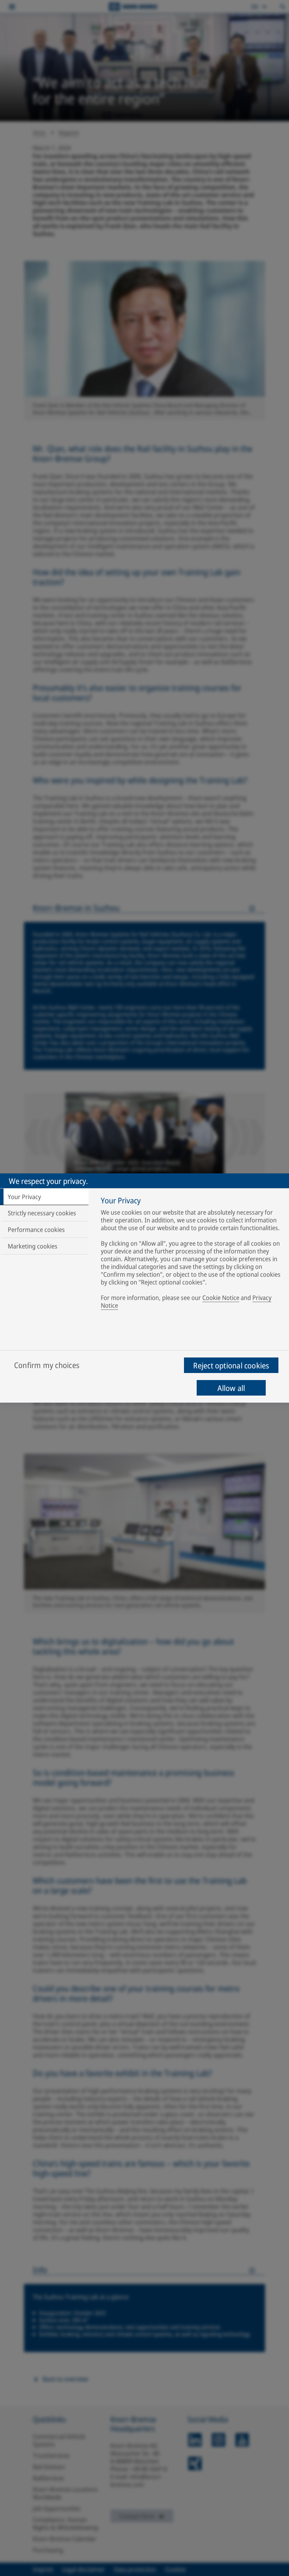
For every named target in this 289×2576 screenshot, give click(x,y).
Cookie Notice (221, 1298)
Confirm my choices (47, 1365)
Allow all (231, 1388)
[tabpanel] (192, 1254)
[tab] (44, 1197)
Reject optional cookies (231, 1365)
